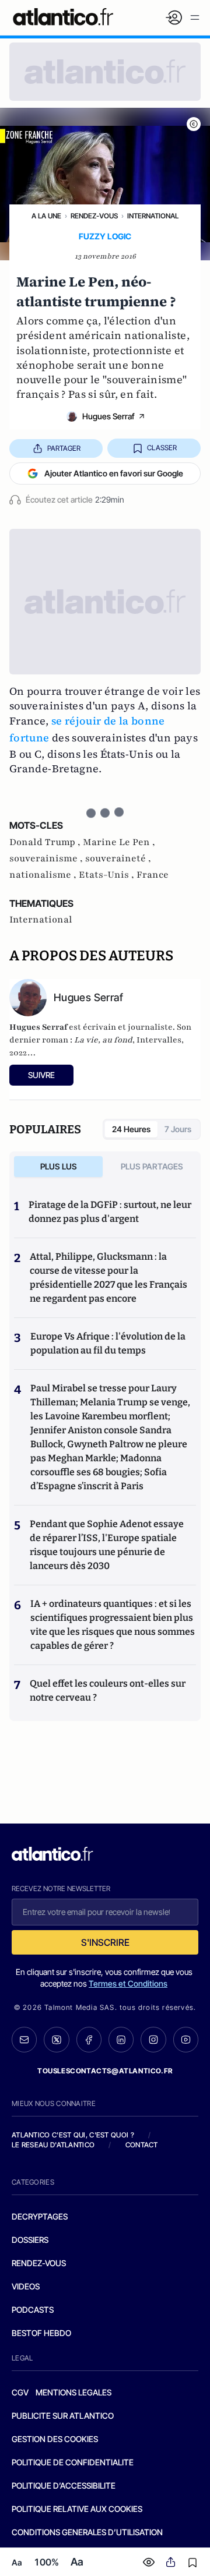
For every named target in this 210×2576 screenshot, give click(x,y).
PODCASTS (33, 2310)
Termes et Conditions (128, 1983)
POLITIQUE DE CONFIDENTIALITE (73, 2462)
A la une (46, 216)
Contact (142, 2145)
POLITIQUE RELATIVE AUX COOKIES (77, 2509)
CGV (20, 2392)
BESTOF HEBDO (41, 2333)
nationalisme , (44, 875)
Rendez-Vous (94, 216)
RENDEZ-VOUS (39, 2263)
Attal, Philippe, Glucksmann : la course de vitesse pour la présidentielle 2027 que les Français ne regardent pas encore (108, 1278)
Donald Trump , (46, 842)
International (153, 216)
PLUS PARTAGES (152, 1166)
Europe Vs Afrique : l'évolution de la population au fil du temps (108, 1343)
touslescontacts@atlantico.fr (105, 2071)
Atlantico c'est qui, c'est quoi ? (73, 2135)
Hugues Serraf (108, 416)
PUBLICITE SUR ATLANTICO (63, 2416)
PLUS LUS (59, 1166)
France (153, 875)
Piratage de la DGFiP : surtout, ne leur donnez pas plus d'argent (110, 1212)
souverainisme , (47, 858)
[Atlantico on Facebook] (89, 2040)
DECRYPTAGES (40, 2216)
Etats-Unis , (108, 875)
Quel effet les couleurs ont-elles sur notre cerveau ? (108, 1690)
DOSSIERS (30, 2240)
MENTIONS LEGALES (73, 2392)
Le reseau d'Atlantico (53, 2145)
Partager (64, 448)
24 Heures (131, 1129)
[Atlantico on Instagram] (153, 2039)
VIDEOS (26, 2286)
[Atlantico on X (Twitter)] (56, 2040)
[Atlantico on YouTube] (186, 2039)
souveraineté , (118, 858)
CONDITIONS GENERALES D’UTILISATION (87, 2532)
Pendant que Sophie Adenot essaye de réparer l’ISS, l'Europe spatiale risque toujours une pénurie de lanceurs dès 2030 (107, 1545)
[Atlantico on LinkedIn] (121, 2040)
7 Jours (178, 1129)
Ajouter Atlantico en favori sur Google (114, 473)
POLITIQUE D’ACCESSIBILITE (64, 2485)
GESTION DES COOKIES (55, 2439)
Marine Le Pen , (119, 842)
